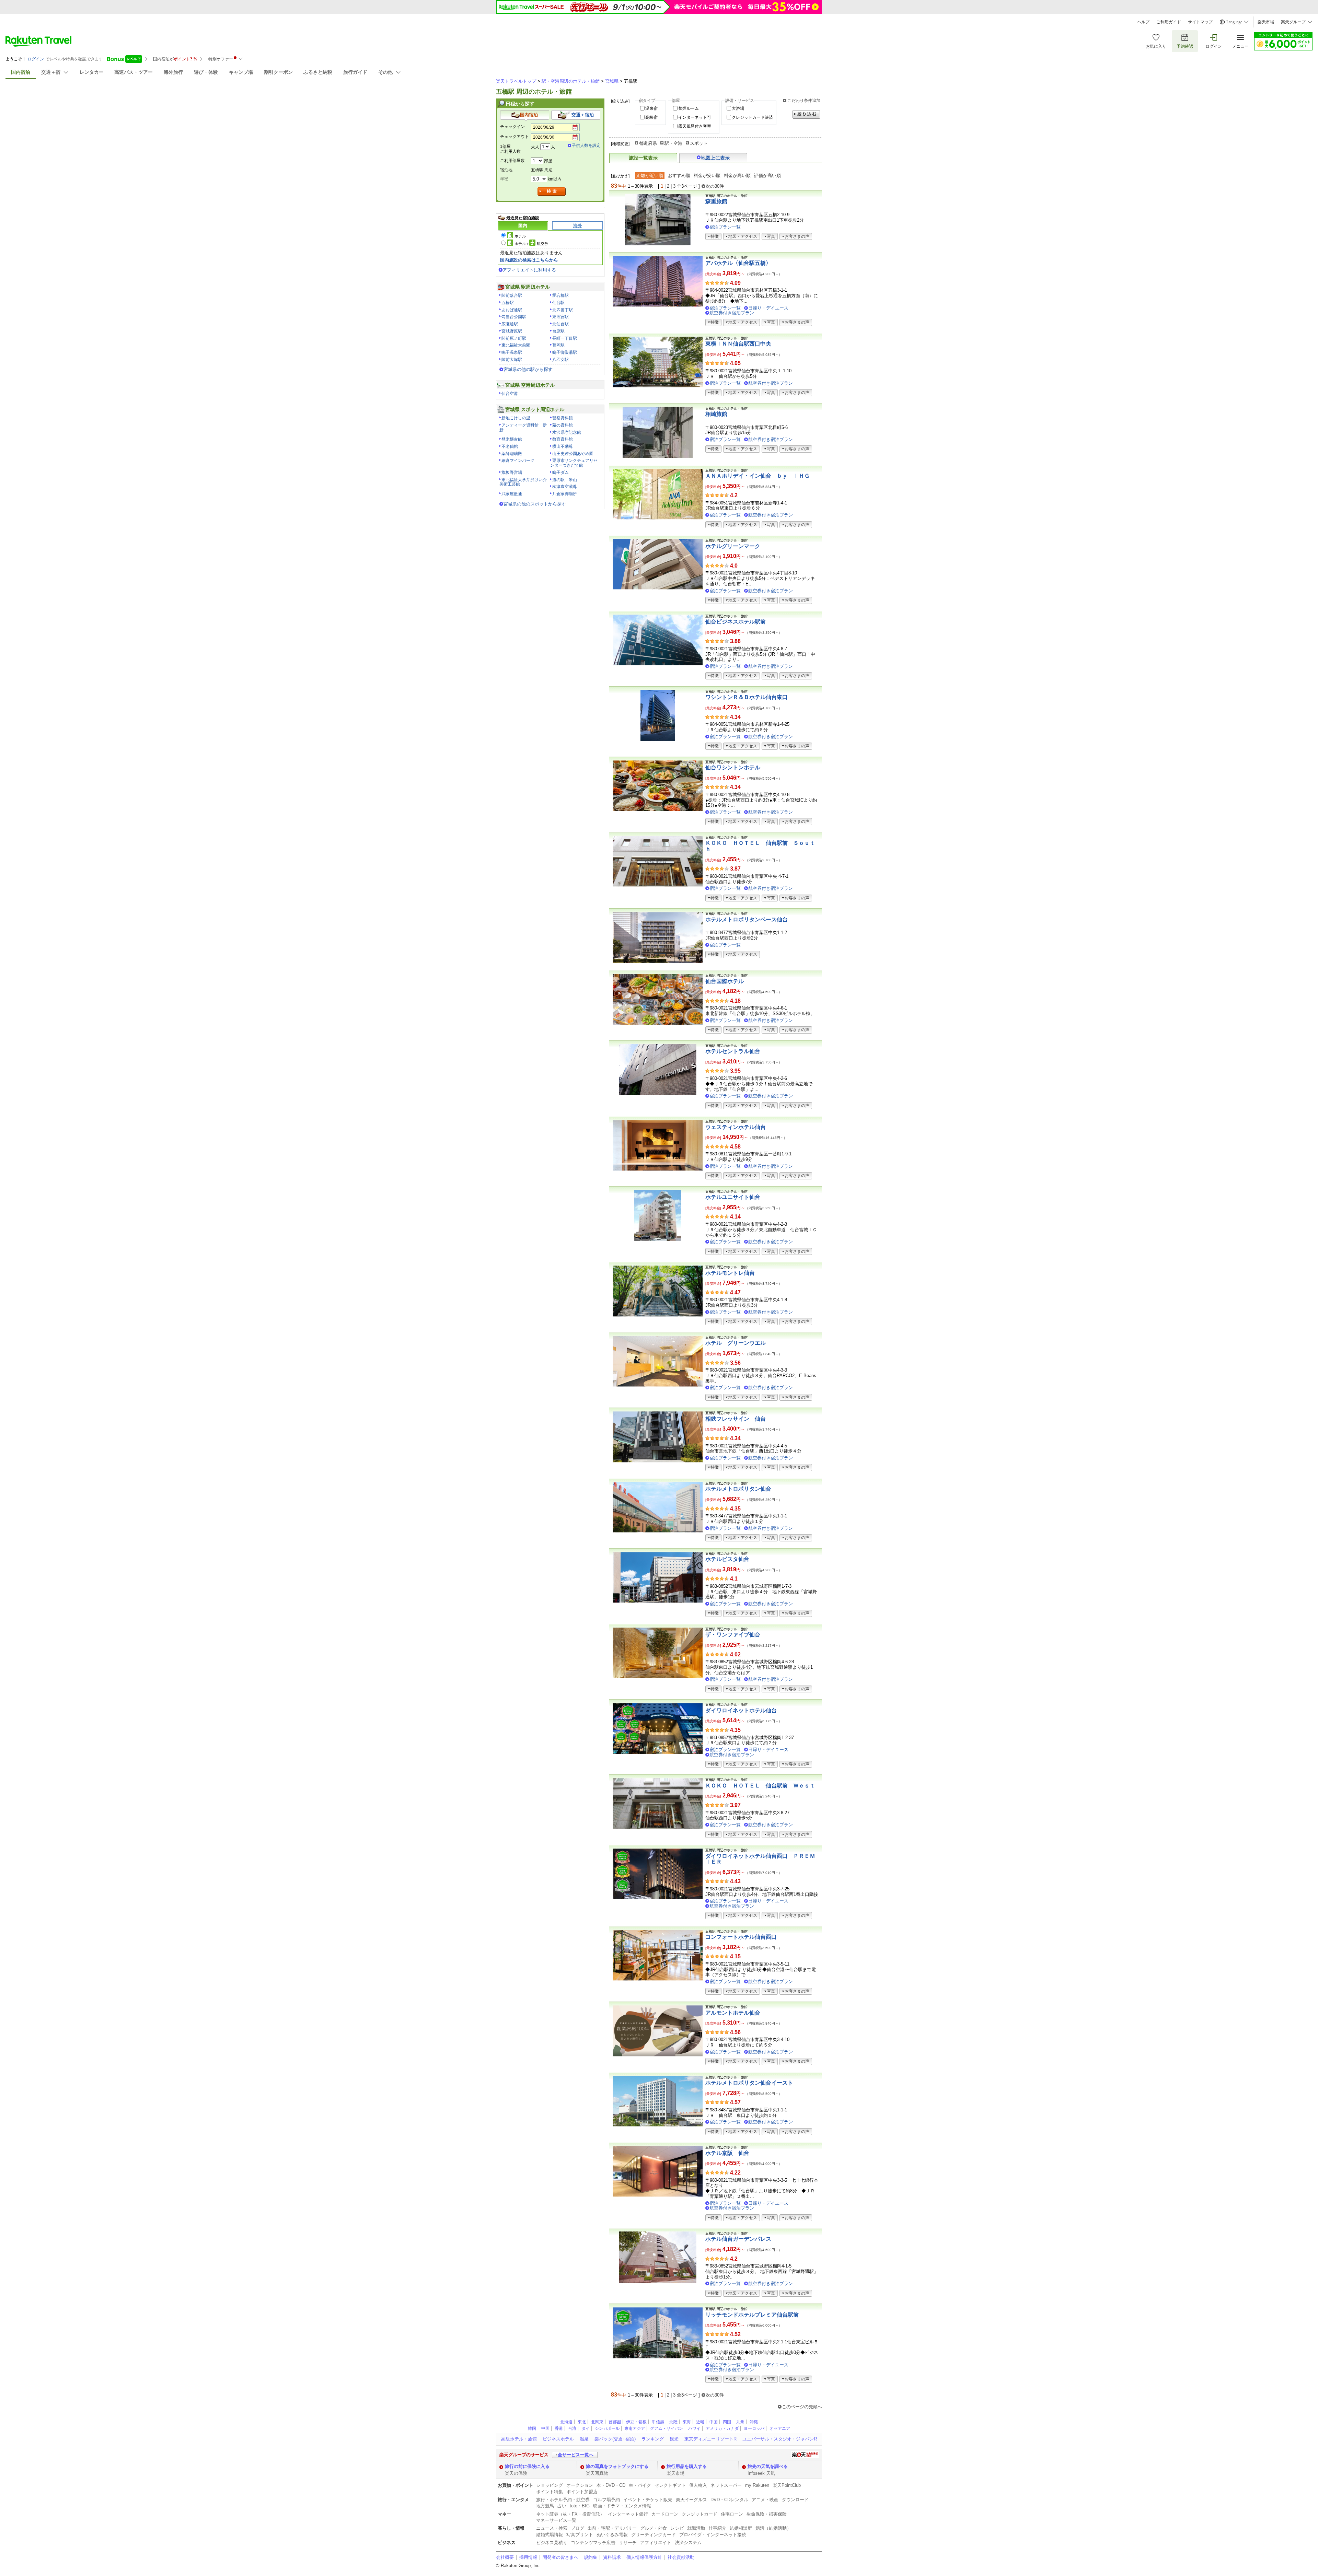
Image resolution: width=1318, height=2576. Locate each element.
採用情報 (528, 2557)
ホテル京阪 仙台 (727, 2153)
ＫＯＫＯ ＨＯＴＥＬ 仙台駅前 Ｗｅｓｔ (760, 1786)
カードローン (665, 2514)
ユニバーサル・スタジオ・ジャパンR (780, 2439)
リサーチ (628, 2543)
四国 (727, 2422)
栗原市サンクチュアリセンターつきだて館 (574, 463)
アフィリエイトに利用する (529, 270)
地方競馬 (545, 2506)
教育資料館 (563, 439)
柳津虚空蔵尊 (565, 487)
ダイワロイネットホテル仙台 (741, 1710)
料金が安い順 (707, 176)
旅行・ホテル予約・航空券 (563, 2500)
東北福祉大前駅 (516, 345)
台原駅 (558, 331)
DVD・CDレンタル (729, 2500)
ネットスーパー (726, 2485)
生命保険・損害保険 (767, 2514)
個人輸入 (698, 2485)
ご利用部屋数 (512, 161)
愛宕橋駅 (560, 295)
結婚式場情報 (550, 2535)
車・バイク (640, 2485)
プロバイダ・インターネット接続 (713, 2535)
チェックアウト (515, 137)
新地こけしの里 (516, 418)
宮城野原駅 (512, 331)
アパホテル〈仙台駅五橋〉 (738, 263)
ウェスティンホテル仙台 (736, 1127)
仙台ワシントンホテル (733, 767)
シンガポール (607, 2428)
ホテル (520, 236)
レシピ (677, 2528)
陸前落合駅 (512, 295)
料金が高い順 (737, 176)
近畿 (700, 2422)
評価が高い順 (767, 176)
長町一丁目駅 (565, 338)
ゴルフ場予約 (606, 2500)
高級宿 (651, 117)
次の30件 (715, 186)
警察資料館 (563, 418)
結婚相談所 (741, 2528)
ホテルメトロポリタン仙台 (738, 1489)
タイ (586, 2428)
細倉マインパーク (518, 461)
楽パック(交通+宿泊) (615, 2439)
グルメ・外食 (654, 2528)
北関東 (597, 2422)
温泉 (584, 2439)
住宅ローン (732, 2514)
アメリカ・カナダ (722, 2428)
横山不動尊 (563, 446)
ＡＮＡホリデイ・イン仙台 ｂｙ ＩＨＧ (758, 476)
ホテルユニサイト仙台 (733, 1197)
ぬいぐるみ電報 (612, 2535)
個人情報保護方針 (644, 2557)
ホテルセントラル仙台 (733, 1051)
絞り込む (806, 114)
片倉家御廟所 (565, 494)
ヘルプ (1143, 22)
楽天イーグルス (691, 2500)
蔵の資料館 (563, 425)
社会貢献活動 (681, 2557)
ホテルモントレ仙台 (730, 1273)
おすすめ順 (679, 176)
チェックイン (512, 127)
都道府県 (648, 143)
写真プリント (580, 2535)
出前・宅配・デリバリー (612, 2528)
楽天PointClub (787, 2485)
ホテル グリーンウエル (736, 1343)
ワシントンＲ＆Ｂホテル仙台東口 (747, 697)
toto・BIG (580, 2506)
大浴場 (738, 108)
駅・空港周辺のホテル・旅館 (571, 81)
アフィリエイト (656, 2543)
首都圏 (615, 2422)
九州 (740, 2422)
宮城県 (612, 81)
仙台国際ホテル (725, 981)
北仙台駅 (560, 324)
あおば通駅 (512, 310)
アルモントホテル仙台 (733, 2013)
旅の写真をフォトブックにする (617, 2466)
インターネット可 (695, 117)
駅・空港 (673, 143)
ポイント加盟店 (582, 2492)
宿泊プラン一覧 (725, 227)
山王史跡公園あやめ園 (573, 454)
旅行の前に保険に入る (527, 2466)
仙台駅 (558, 303)
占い (562, 2506)
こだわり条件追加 (804, 101)
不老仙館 (510, 446)
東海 (687, 2422)
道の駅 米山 (565, 480)
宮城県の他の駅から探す (528, 369)
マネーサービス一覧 (556, 2520)
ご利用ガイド (1169, 22)
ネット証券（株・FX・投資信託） (570, 2514)
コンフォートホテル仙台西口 (741, 1937)
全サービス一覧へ (576, 2455)
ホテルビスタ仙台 (727, 1559)
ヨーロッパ (754, 2428)
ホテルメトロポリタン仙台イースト (749, 2083)
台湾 (572, 2428)
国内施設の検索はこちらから (529, 260)
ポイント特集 (550, 2492)
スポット (699, 143)
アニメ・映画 (765, 2500)
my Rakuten (757, 2485)
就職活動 (696, 2528)
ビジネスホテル (558, 2439)
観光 (674, 2439)
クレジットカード (700, 2514)
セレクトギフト (670, 2485)
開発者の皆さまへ (560, 2557)
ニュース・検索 (552, 2528)
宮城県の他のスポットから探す (535, 504)
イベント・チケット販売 (648, 2500)
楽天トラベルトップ (516, 81)
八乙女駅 (560, 360)
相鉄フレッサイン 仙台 (736, 1419)
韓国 (532, 2428)
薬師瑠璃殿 (512, 454)
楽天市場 (1266, 22)
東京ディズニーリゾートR (710, 2439)
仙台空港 (510, 394)
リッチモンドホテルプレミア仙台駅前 (752, 2315)
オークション (580, 2485)
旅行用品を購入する (687, 2466)
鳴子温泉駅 (512, 352)
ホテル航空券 (531, 244)
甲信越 (658, 2422)
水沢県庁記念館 (567, 432)
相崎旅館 (716, 414)
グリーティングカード (654, 2535)
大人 (535, 147)
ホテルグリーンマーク (733, 546)
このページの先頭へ (802, 2407)
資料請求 (612, 2557)
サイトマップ (1200, 22)
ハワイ (694, 2428)
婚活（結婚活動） (773, 2528)
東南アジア (635, 2428)
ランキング (653, 2439)
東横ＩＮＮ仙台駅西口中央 (738, 344)
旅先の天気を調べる (768, 2466)
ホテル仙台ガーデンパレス (738, 2239)
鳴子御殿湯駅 (565, 352)
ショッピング (550, 2485)
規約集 (591, 2557)
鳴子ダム (560, 473)
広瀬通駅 (510, 324)
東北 (582, 2422)
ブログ (577, 2528)
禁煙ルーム (689, 108)
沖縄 (754, 2422)
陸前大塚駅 (512, 360)
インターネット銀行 (628, 2514)
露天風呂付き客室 (695, 126)
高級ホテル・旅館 (519, 2439)
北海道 (566, 2422)
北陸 (673, 2422)
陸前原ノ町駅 (514, 338)
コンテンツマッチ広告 (593, 2543)
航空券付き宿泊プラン (732, 313)
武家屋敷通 (512, 494)
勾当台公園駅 (514, 317)
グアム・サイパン (667, 2428)
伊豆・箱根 (636, 2422)
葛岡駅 (558, 345)
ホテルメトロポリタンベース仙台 (747, 919)
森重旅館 (716, 201)
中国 (714, 2422)
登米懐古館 (512, 439)
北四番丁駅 (563, 310)
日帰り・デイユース (768, 308)
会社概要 (505, 2557)
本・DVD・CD (611, 2485)
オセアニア (780, 2428)
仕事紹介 (717, 2528)
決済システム (688, 2543)
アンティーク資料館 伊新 (523, 428)
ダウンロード (795, 2500)
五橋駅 (508, 303)
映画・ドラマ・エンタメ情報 (622, 2506)
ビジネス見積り (552, 2543)
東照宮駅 (560, 317)
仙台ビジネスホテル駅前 (736, 622)
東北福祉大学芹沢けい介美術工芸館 (523, 482)
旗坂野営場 (512, 473)
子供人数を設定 (586, 145)
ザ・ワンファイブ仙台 (733, 1635)
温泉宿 (651, 108)
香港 (559, 2428)
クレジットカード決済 (752, 117)
